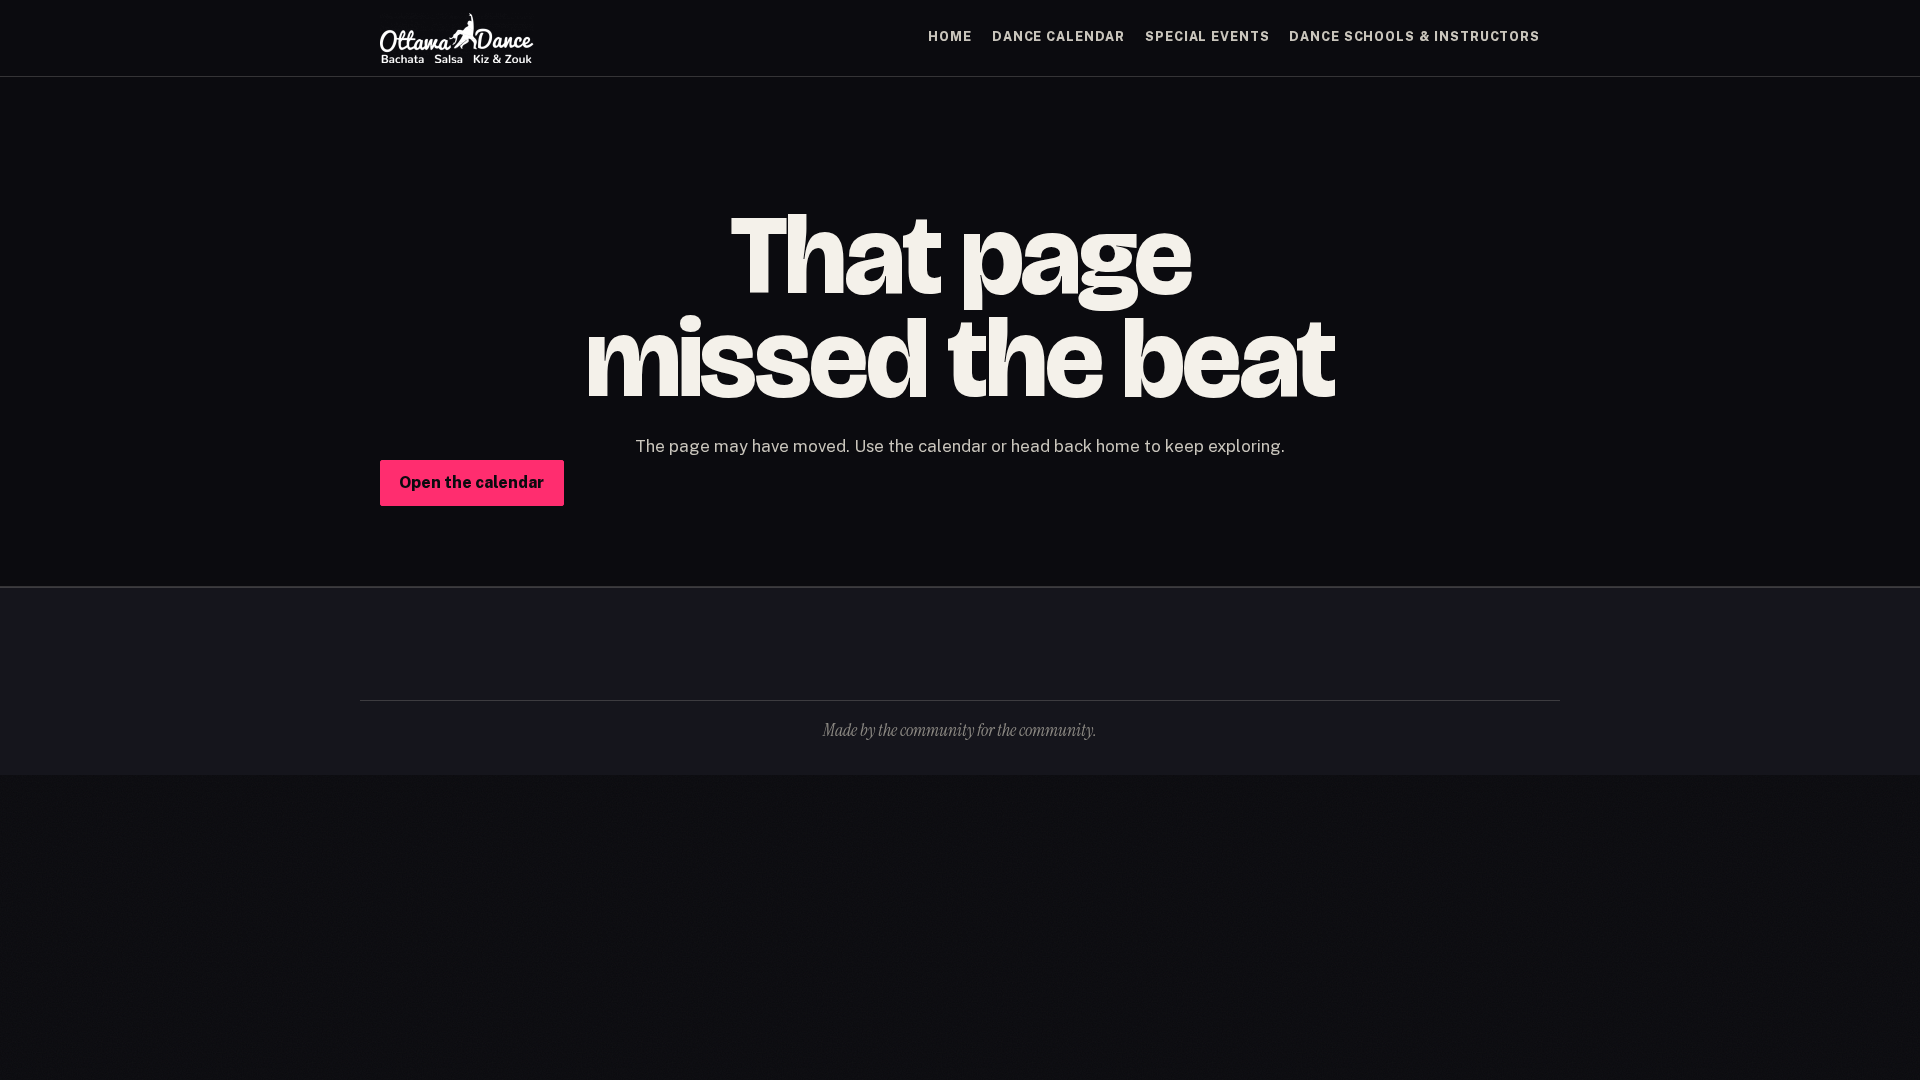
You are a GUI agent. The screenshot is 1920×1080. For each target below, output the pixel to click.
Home (950, 36)
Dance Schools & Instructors (1414, 36)
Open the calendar (471, 482)
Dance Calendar (1058, 36)
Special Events (1207, 36)
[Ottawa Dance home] (457, 38)
